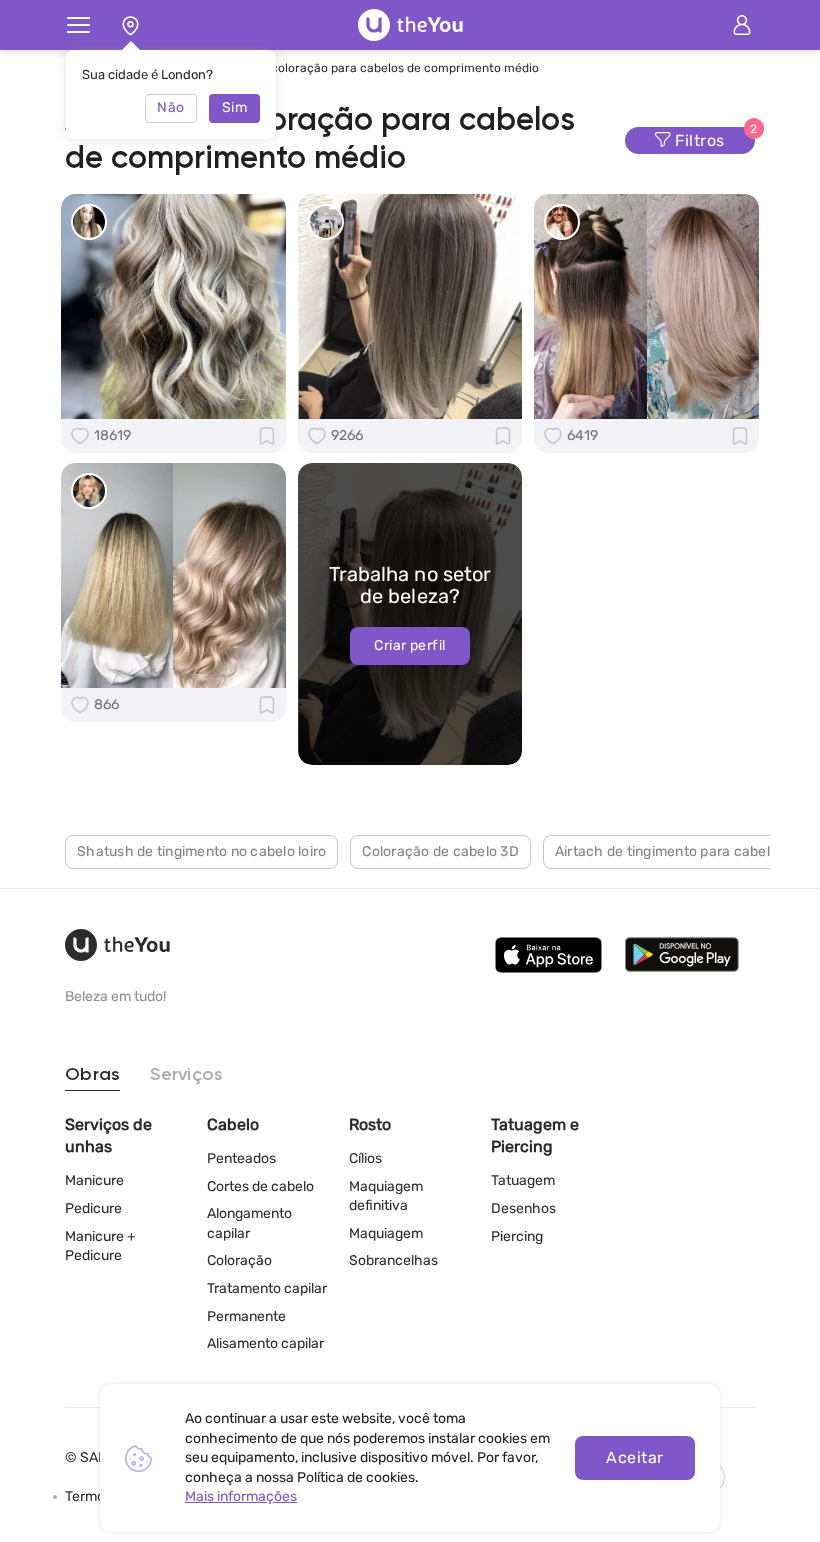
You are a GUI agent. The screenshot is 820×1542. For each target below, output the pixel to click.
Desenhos (523, 1208)
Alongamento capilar (249, 1223)
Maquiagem (386, 1233)
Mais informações (241, 1496)
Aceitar (634, 1457)
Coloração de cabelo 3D (440, 851)
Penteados (241, 1158)
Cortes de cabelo (260, 1186)
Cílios (365, 1158)
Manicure (94, 1180)
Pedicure (93, 1208)
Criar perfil (409, 645)
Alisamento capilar (265, 1343)
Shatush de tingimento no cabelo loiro (201, 851)
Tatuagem (523, 1180)
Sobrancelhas (393, 1260)
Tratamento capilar (267, 1288)
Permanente (246, 1316)
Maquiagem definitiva (386, 1196)
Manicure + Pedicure (100, 1246)
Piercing (517, 1236)
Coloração (239, 1260)
